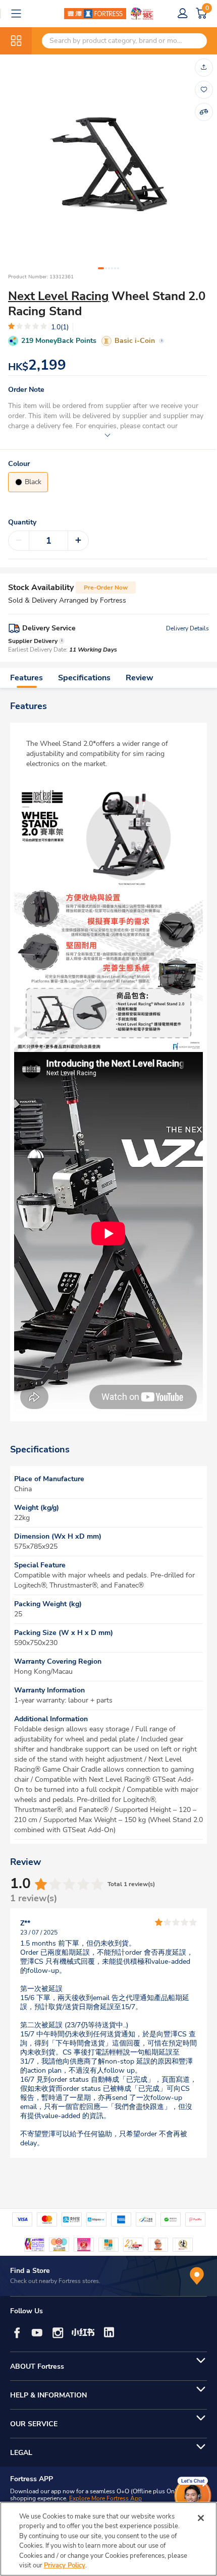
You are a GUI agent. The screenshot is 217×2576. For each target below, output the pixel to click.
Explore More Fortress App (105, 2498)
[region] (108, 2539)
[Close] (201, 2518)
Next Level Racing (59, 296)
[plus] (78, 541)
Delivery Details (187, 628)
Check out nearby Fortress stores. (55, 2281)
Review (140, 678)
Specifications (84, 678)
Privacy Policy (65, 2565)
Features (26, 678)
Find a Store (30, 2271)
